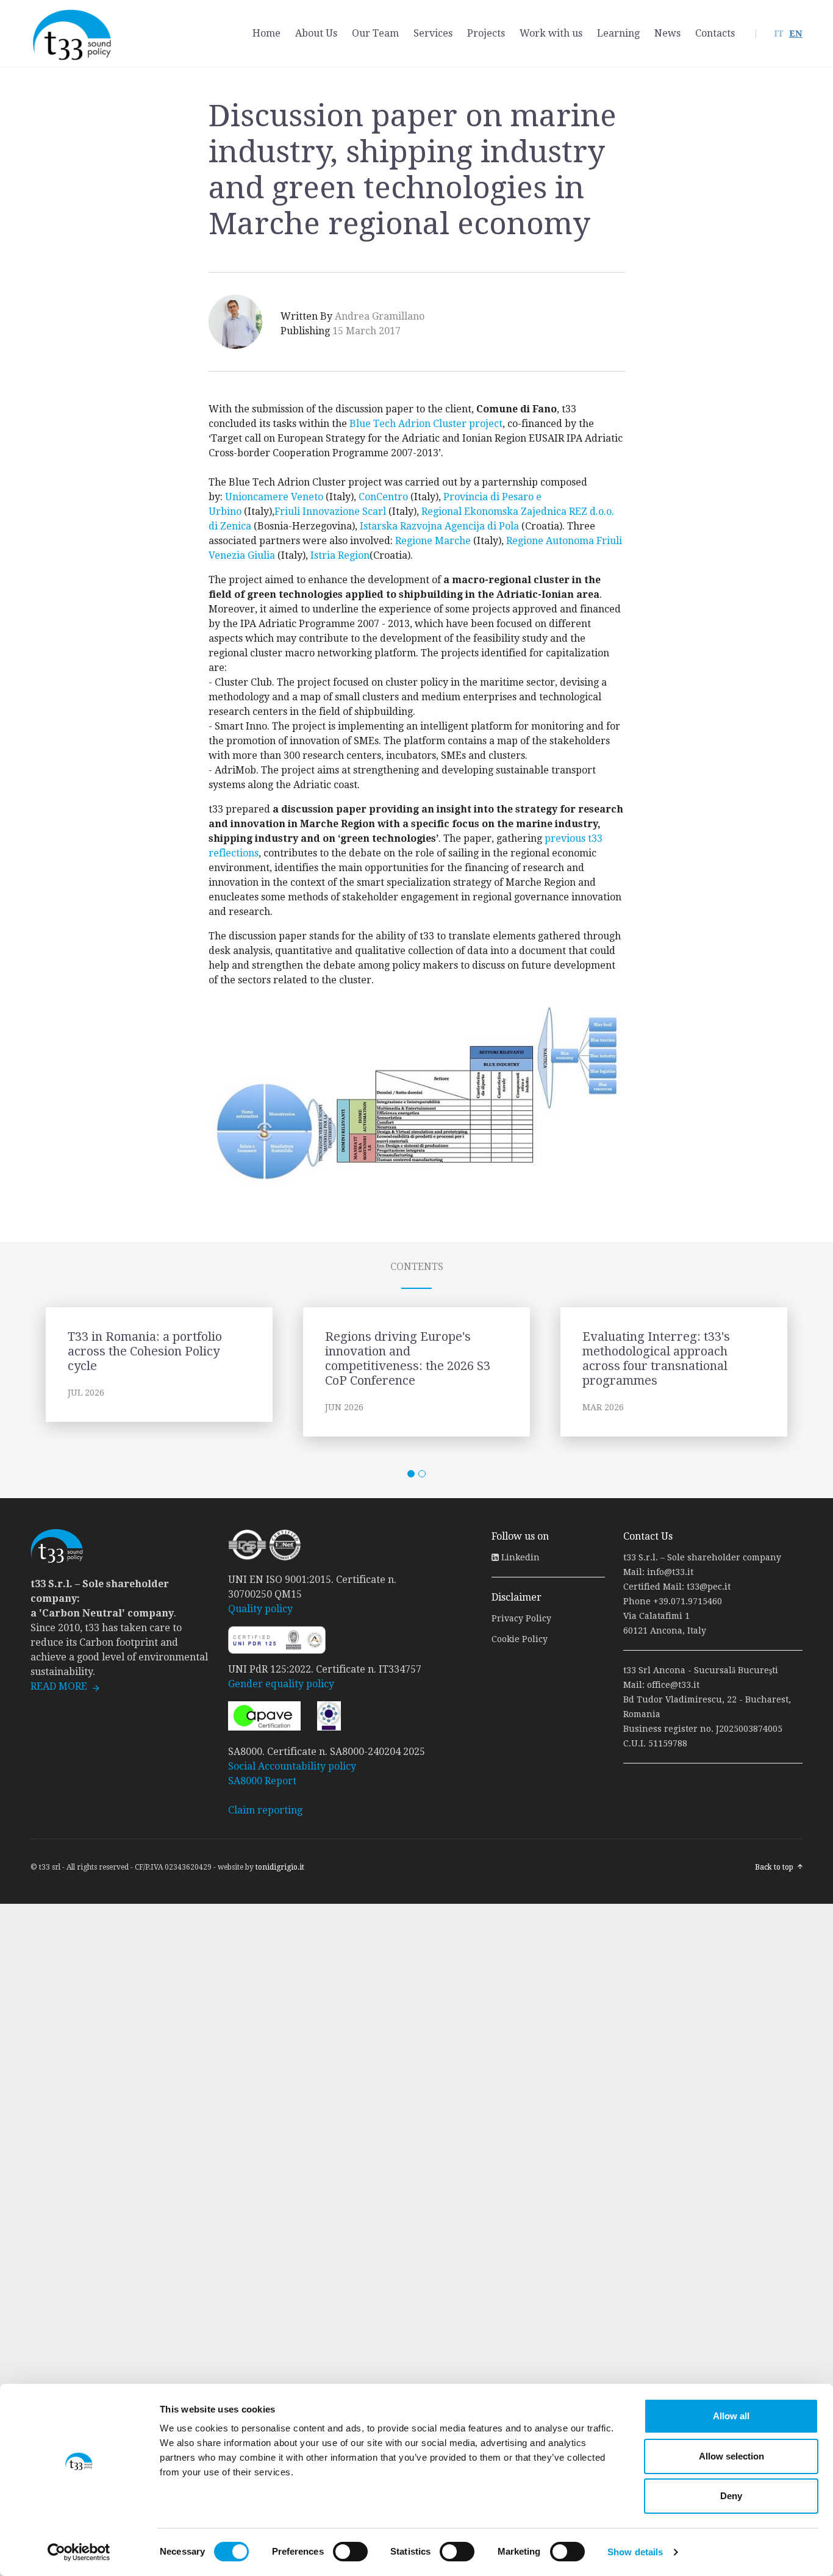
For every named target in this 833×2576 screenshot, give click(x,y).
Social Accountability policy (292, 1766)
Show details (635, 2552)
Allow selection (731, 2456)
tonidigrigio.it (280, 1867)
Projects (486, 33)
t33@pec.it (709, 1587)
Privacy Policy (521, 1618)
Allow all (731, 2416)
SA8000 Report (262, 1781)
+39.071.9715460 (688, 1601)
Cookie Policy (520, 1639)
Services (433, 33)
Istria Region (340, 555)
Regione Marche (433, 541)
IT (779, 34)
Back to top (774, 1867)
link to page (159, 1372)
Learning (618, 33)
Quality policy (260, 1609)
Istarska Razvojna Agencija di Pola (439, 526)
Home (266, 33)
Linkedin (519, 1557)
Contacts (715, 33)
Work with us (551, 33)
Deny (731, 2496)
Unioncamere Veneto (274, 497)
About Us (316, 33)
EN (796, 34)
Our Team (375, 33)
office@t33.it (673, 1685)
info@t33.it (670, 1572)
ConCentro (383, 497)
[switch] (350, 2552)
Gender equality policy (281, 1684)
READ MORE (59, 1686)
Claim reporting (265, 1810)
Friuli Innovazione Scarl (330, 511)
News (667, 33)
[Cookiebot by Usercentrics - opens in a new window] (79, 2552)
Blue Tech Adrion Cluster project (426, 424)
